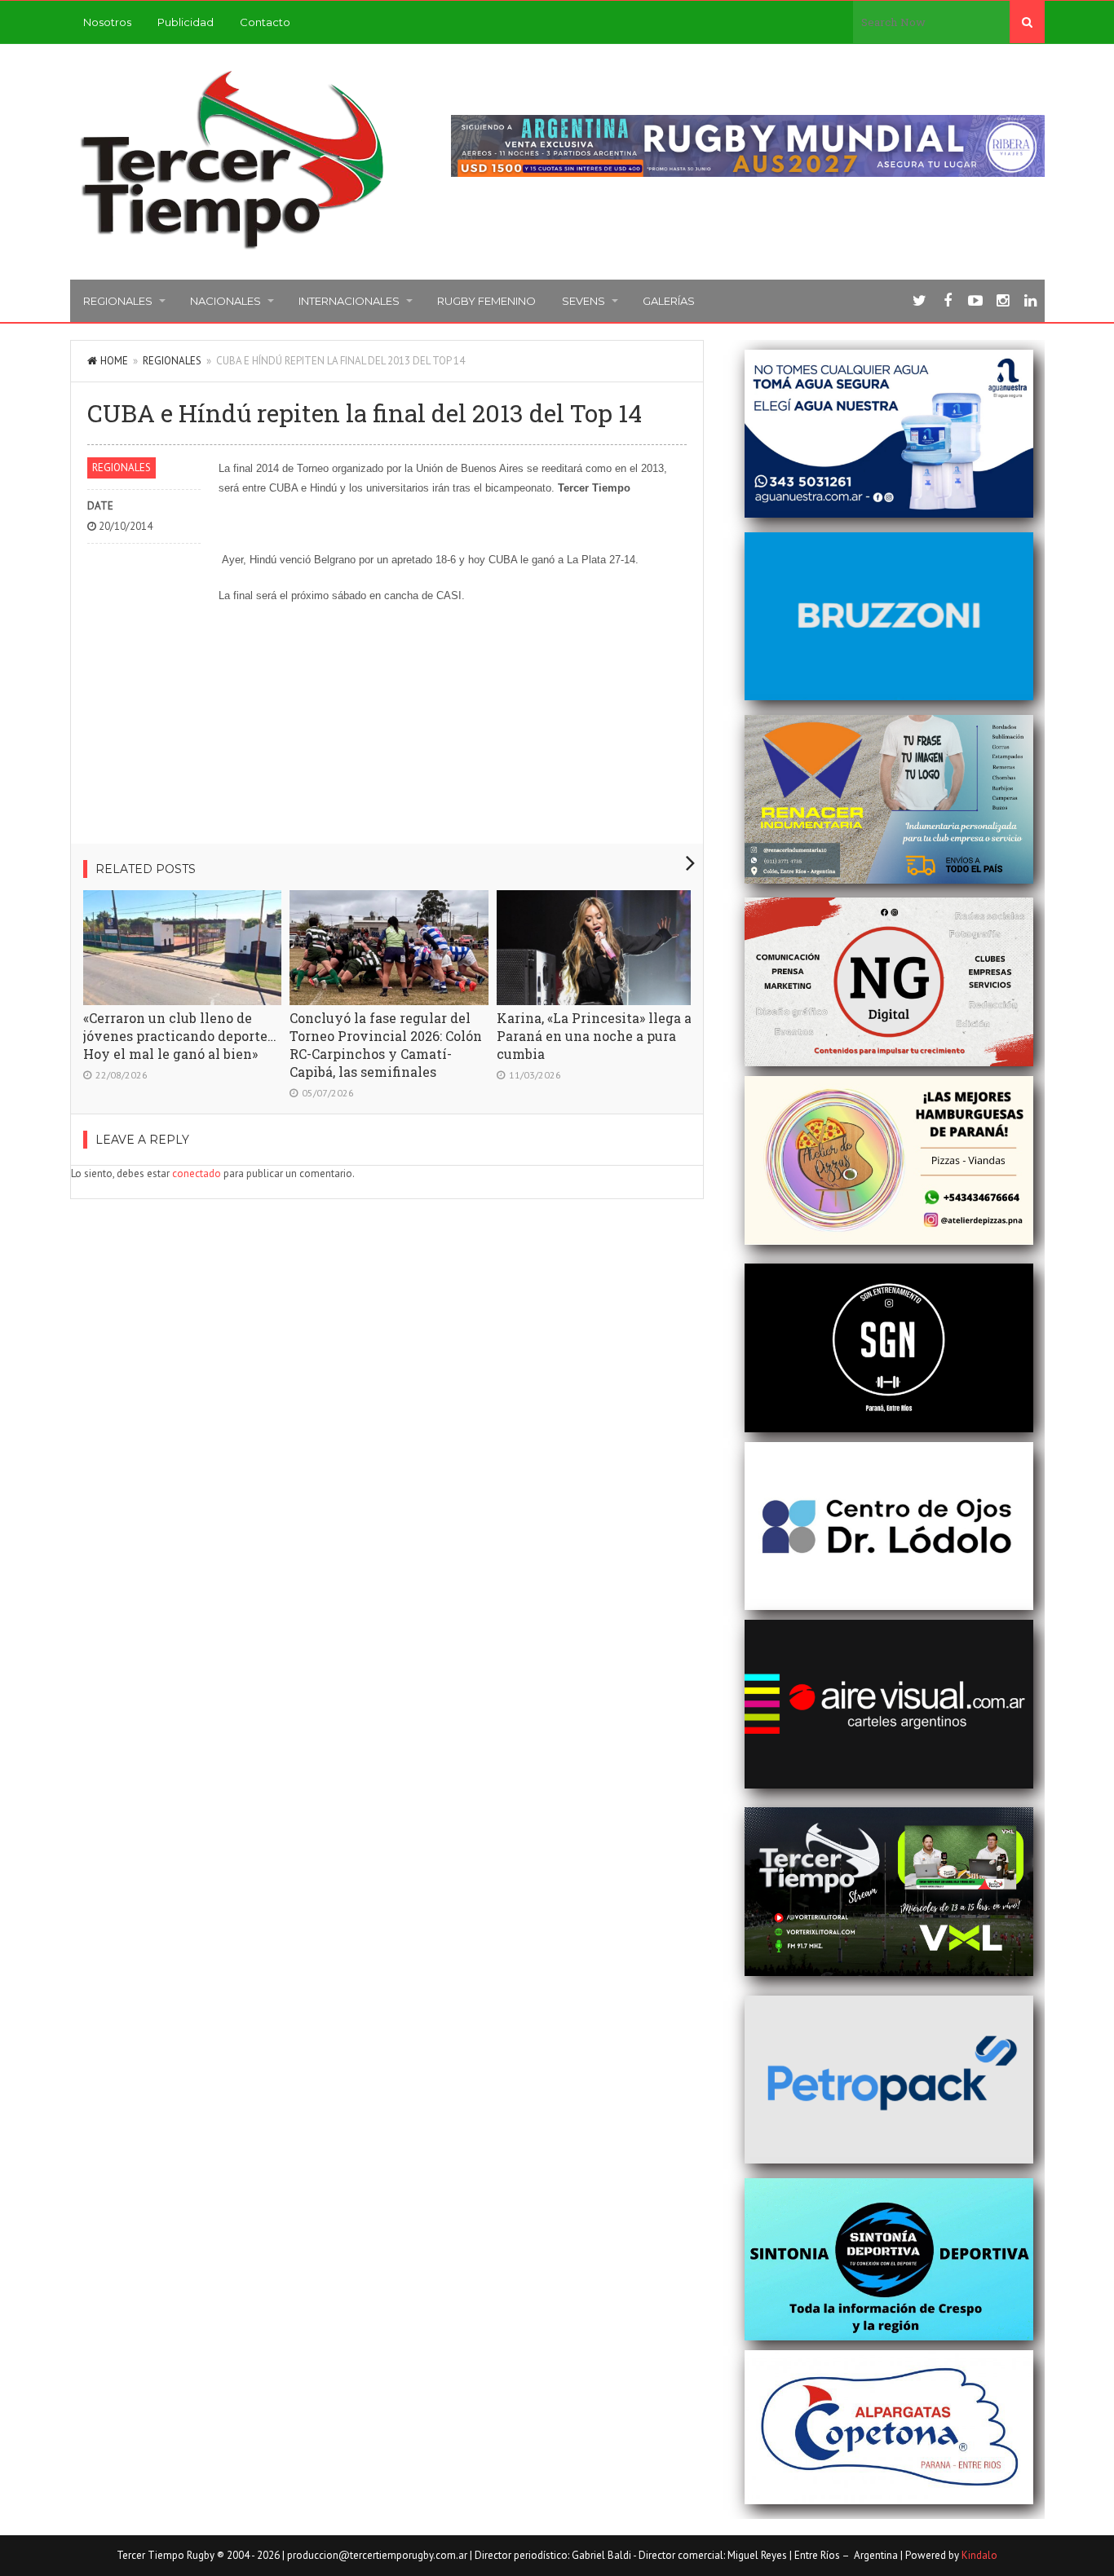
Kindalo (979, 2555)
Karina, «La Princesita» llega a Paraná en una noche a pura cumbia (594, 1036)
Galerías (669, 301)
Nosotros (107, 22)
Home (114, 361)
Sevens (584, 301)
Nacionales (225, 301)
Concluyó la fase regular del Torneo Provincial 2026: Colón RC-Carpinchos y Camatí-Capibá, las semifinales (386, 1045)
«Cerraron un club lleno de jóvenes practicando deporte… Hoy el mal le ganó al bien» (180, 1036)
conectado (197, 1173)
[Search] (1027, 22)
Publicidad (186, 22)
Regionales (118, 301)
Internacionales (349, 301)
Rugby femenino (486, 301)
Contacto (265, 22)
